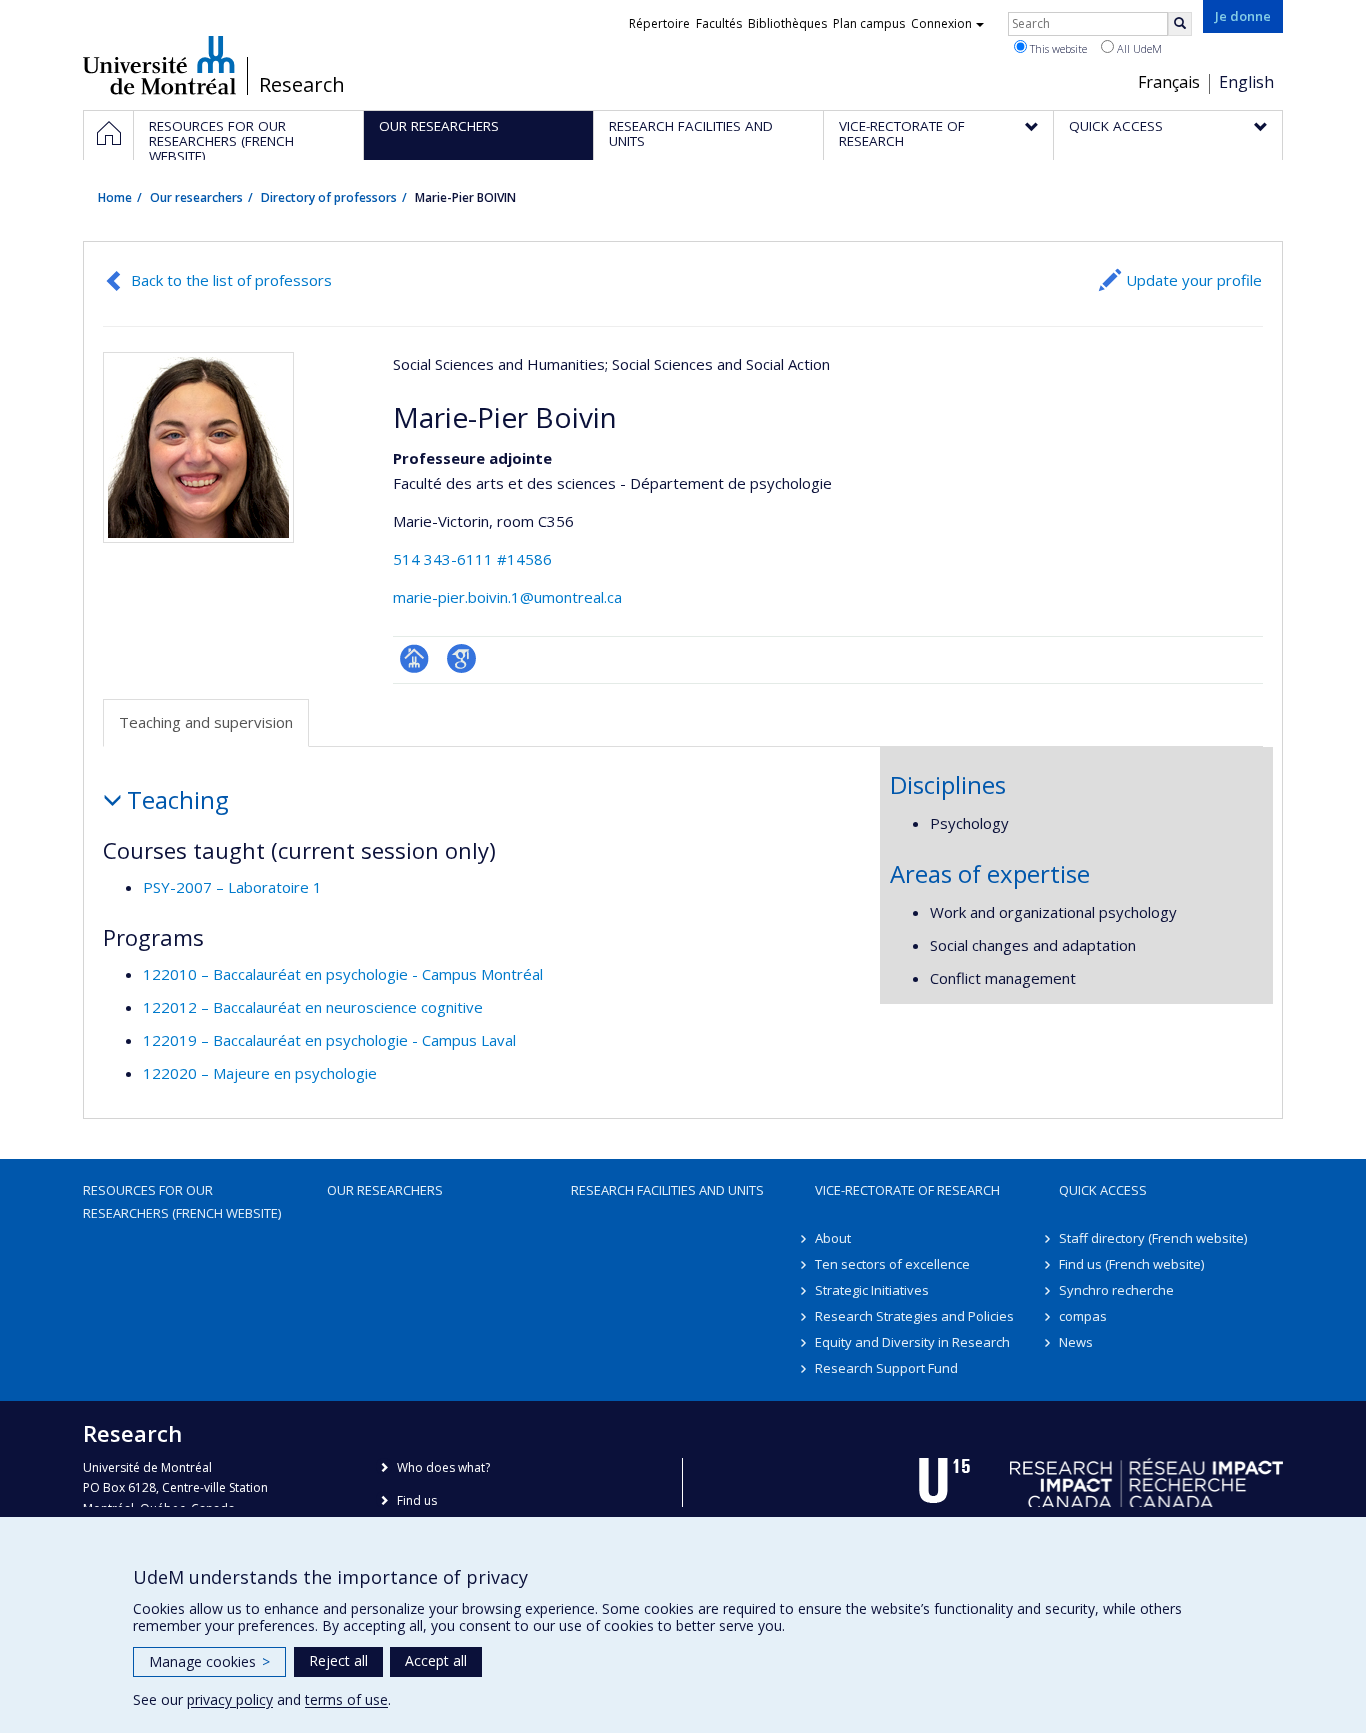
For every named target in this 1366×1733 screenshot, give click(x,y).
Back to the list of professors (231, 280)
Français (1169, 82)
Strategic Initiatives (872, 1290)
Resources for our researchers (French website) (182, 1201)
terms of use (346, 1699)
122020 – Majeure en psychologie (260, 1073)
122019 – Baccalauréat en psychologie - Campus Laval (329, 1040)
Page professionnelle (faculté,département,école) (414, 658)
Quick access (1103, 1190)
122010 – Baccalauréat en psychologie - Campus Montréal (343, 974)
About (833, 1238)
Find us (417, 1500)
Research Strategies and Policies (914, 1316)
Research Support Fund (886, 1368)
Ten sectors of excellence (892, 1264)
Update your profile (1194, 280)
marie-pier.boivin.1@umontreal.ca (507, 597)
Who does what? (443, 1467)
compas (1083, 1316)
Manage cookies (209, 1661)
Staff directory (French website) (1153, 1238)
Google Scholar (461, 658)
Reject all (338, 1660)
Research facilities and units (667, 1190)
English (1246, 82)
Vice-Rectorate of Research (907, 1190)
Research (302, 85)
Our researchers (196, 197)
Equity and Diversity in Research (912, 1342)
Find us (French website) (1131, 1264)
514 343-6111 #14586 (472, 559)
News (1076, 1342)
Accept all (436, 1660)
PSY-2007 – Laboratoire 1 (232, 887)
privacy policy (230, 1699)
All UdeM (1138, 48)
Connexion (941, 23)
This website (1057, 48)
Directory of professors (329, 197)
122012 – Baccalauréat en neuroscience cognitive (313, 1007)
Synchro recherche (1116, 1290)
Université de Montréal (159, 65)
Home (115, 197)
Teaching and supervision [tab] (206, 722)
